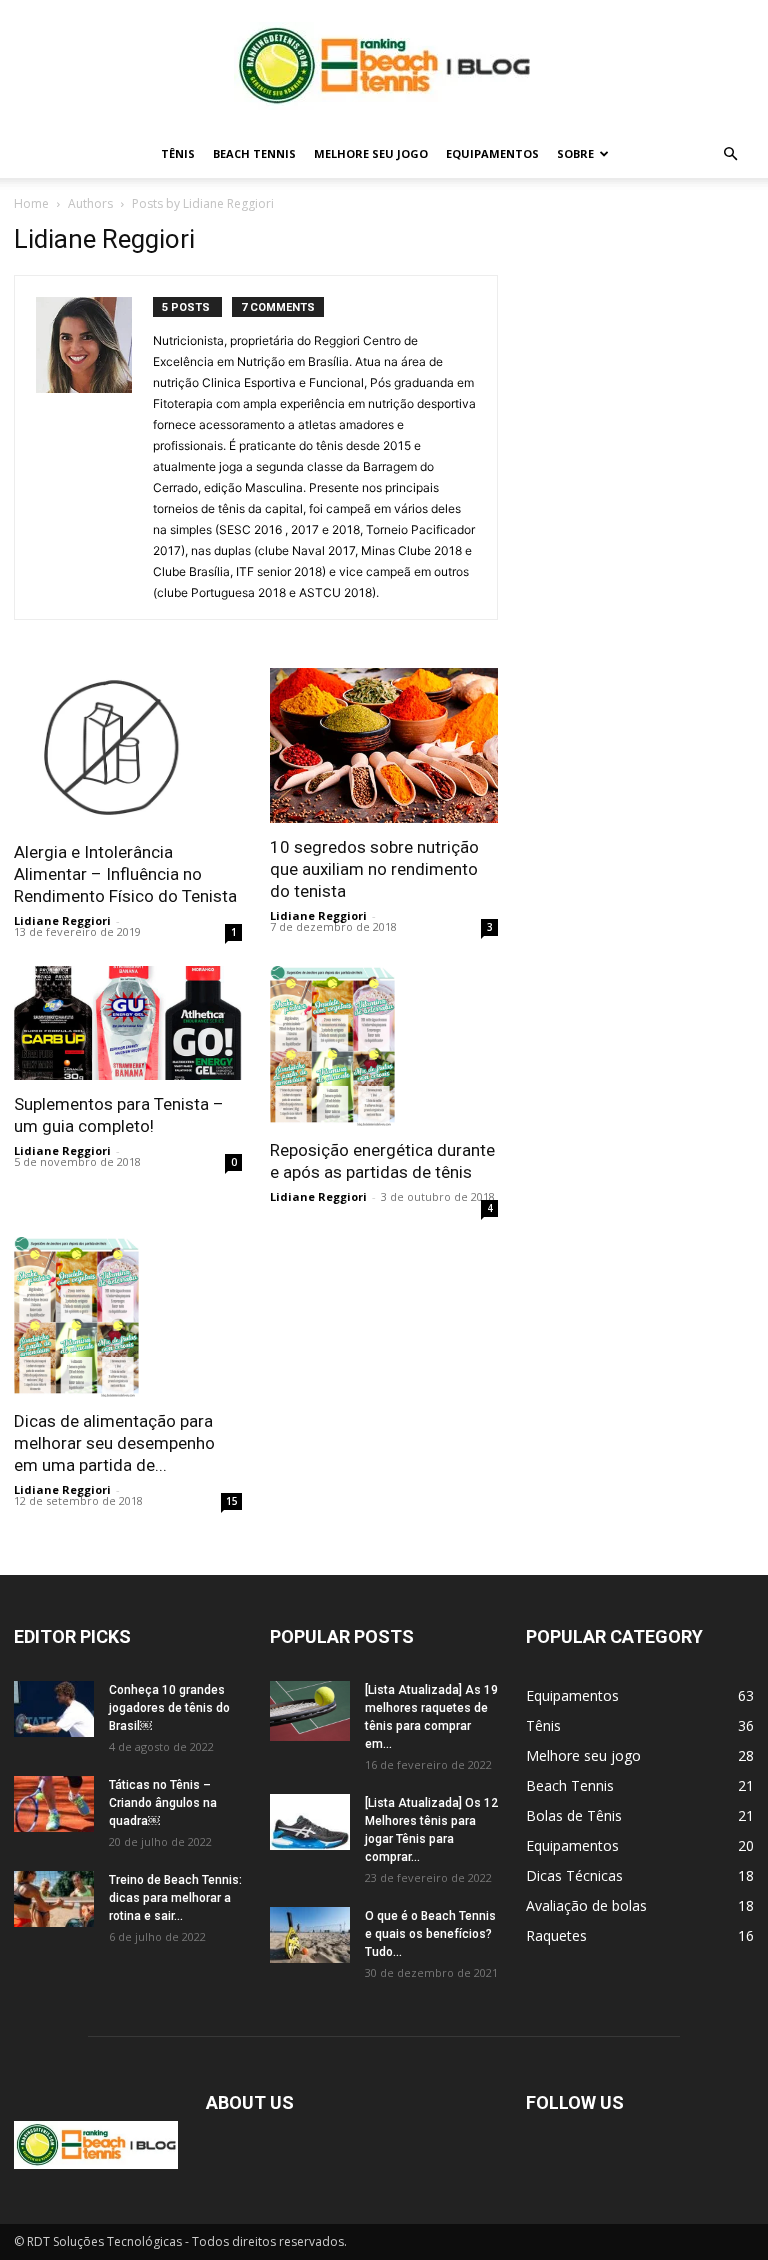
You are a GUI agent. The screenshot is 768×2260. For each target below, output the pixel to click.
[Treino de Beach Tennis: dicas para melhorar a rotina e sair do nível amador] (54, 1899)
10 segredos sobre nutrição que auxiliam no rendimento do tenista (374, 869)
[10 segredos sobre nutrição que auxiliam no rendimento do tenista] (384, 745)
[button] (730, 154)
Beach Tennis (254, 153)
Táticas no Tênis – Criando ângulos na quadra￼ (163, 1803)
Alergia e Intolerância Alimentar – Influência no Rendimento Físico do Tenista (125, 874)
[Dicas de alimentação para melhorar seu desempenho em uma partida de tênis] (128, 1317)
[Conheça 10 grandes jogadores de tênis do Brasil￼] (54, 1709)
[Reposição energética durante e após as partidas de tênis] (384, 1046)
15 (232, 1501)
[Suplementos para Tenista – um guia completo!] (128, 1023)
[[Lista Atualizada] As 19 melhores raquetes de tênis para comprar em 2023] (310, 1711)
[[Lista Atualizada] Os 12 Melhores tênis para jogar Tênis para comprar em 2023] (310, 1822)
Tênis (178, 153)
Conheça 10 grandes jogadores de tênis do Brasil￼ (169, 1708)
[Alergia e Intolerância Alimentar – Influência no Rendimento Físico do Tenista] (128, 748)
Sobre (575, 153)
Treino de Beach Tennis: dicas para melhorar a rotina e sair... (175, 1898)
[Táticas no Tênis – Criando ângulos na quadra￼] (54, 1804)
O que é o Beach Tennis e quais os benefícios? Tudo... (430, 1934)
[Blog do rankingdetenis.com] (384, 66)
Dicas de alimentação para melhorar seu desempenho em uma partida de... (114, 1443)
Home (31, 203)
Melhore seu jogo (371, 153)
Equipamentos (492, 153)
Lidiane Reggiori (62, 920)
